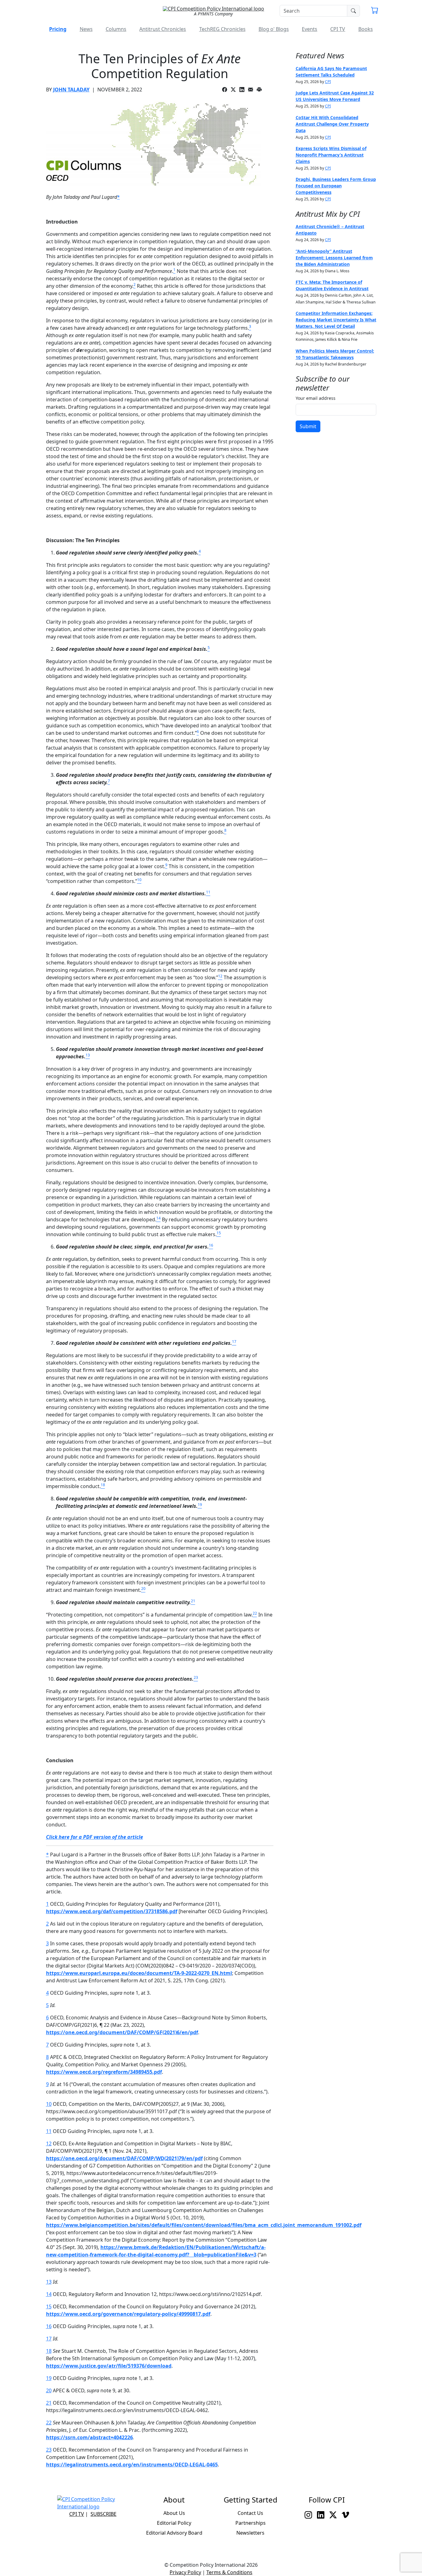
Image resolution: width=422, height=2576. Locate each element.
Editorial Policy (174, 2523)
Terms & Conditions (229, 2572)
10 (49, 2104)
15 (49, 2306)
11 (49, 2131)
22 (49, 2423)
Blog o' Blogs (274, 29)
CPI (328, 82)
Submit (308, 426)
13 (49, 2282)
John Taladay (71, 90)
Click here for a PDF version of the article (95, 1837)
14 (49, 2294)
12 (49, 2143)
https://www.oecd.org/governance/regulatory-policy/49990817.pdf (128, 2314)
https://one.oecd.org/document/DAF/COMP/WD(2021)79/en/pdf (124, 2158)
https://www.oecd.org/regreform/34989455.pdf (104, 2072)
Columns (116, 29)
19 (49, 2378)
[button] (375, 11)
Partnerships (251, 2523)
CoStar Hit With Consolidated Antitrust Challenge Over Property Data (332, 124)
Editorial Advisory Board (174, 2533)
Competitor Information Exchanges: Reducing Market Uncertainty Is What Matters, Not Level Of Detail (336, 320)
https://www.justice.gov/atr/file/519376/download (109, 2366)
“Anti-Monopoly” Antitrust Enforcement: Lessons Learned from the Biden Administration (334, 258)
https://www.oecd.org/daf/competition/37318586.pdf (112, 1911)
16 (49, 2326)
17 (49, 2339)
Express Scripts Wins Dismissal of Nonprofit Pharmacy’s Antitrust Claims (331, 155)
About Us (174, 2513)
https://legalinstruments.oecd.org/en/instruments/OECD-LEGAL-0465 (132, 2465)
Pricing (58, 29)
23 (49, 2450)
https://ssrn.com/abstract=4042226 (89, 2437)
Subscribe (103, 2514)
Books (366, 29)
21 (49, 2403)
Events (310, 29)
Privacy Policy (185, 2572)
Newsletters (250, 2533)
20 (49, 2390)
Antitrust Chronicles (163, 29)
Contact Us (250, 2513)
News (86, 29)
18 (49, 2351)
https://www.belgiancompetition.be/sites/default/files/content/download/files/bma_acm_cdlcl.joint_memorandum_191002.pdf (204, 2225)
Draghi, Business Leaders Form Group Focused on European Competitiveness (336, 186)
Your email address (316, 398)
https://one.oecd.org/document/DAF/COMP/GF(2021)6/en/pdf (122, 2032)
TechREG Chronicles (222, 29)
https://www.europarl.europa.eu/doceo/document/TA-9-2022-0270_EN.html (139, 1973)
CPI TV (338, 29)
